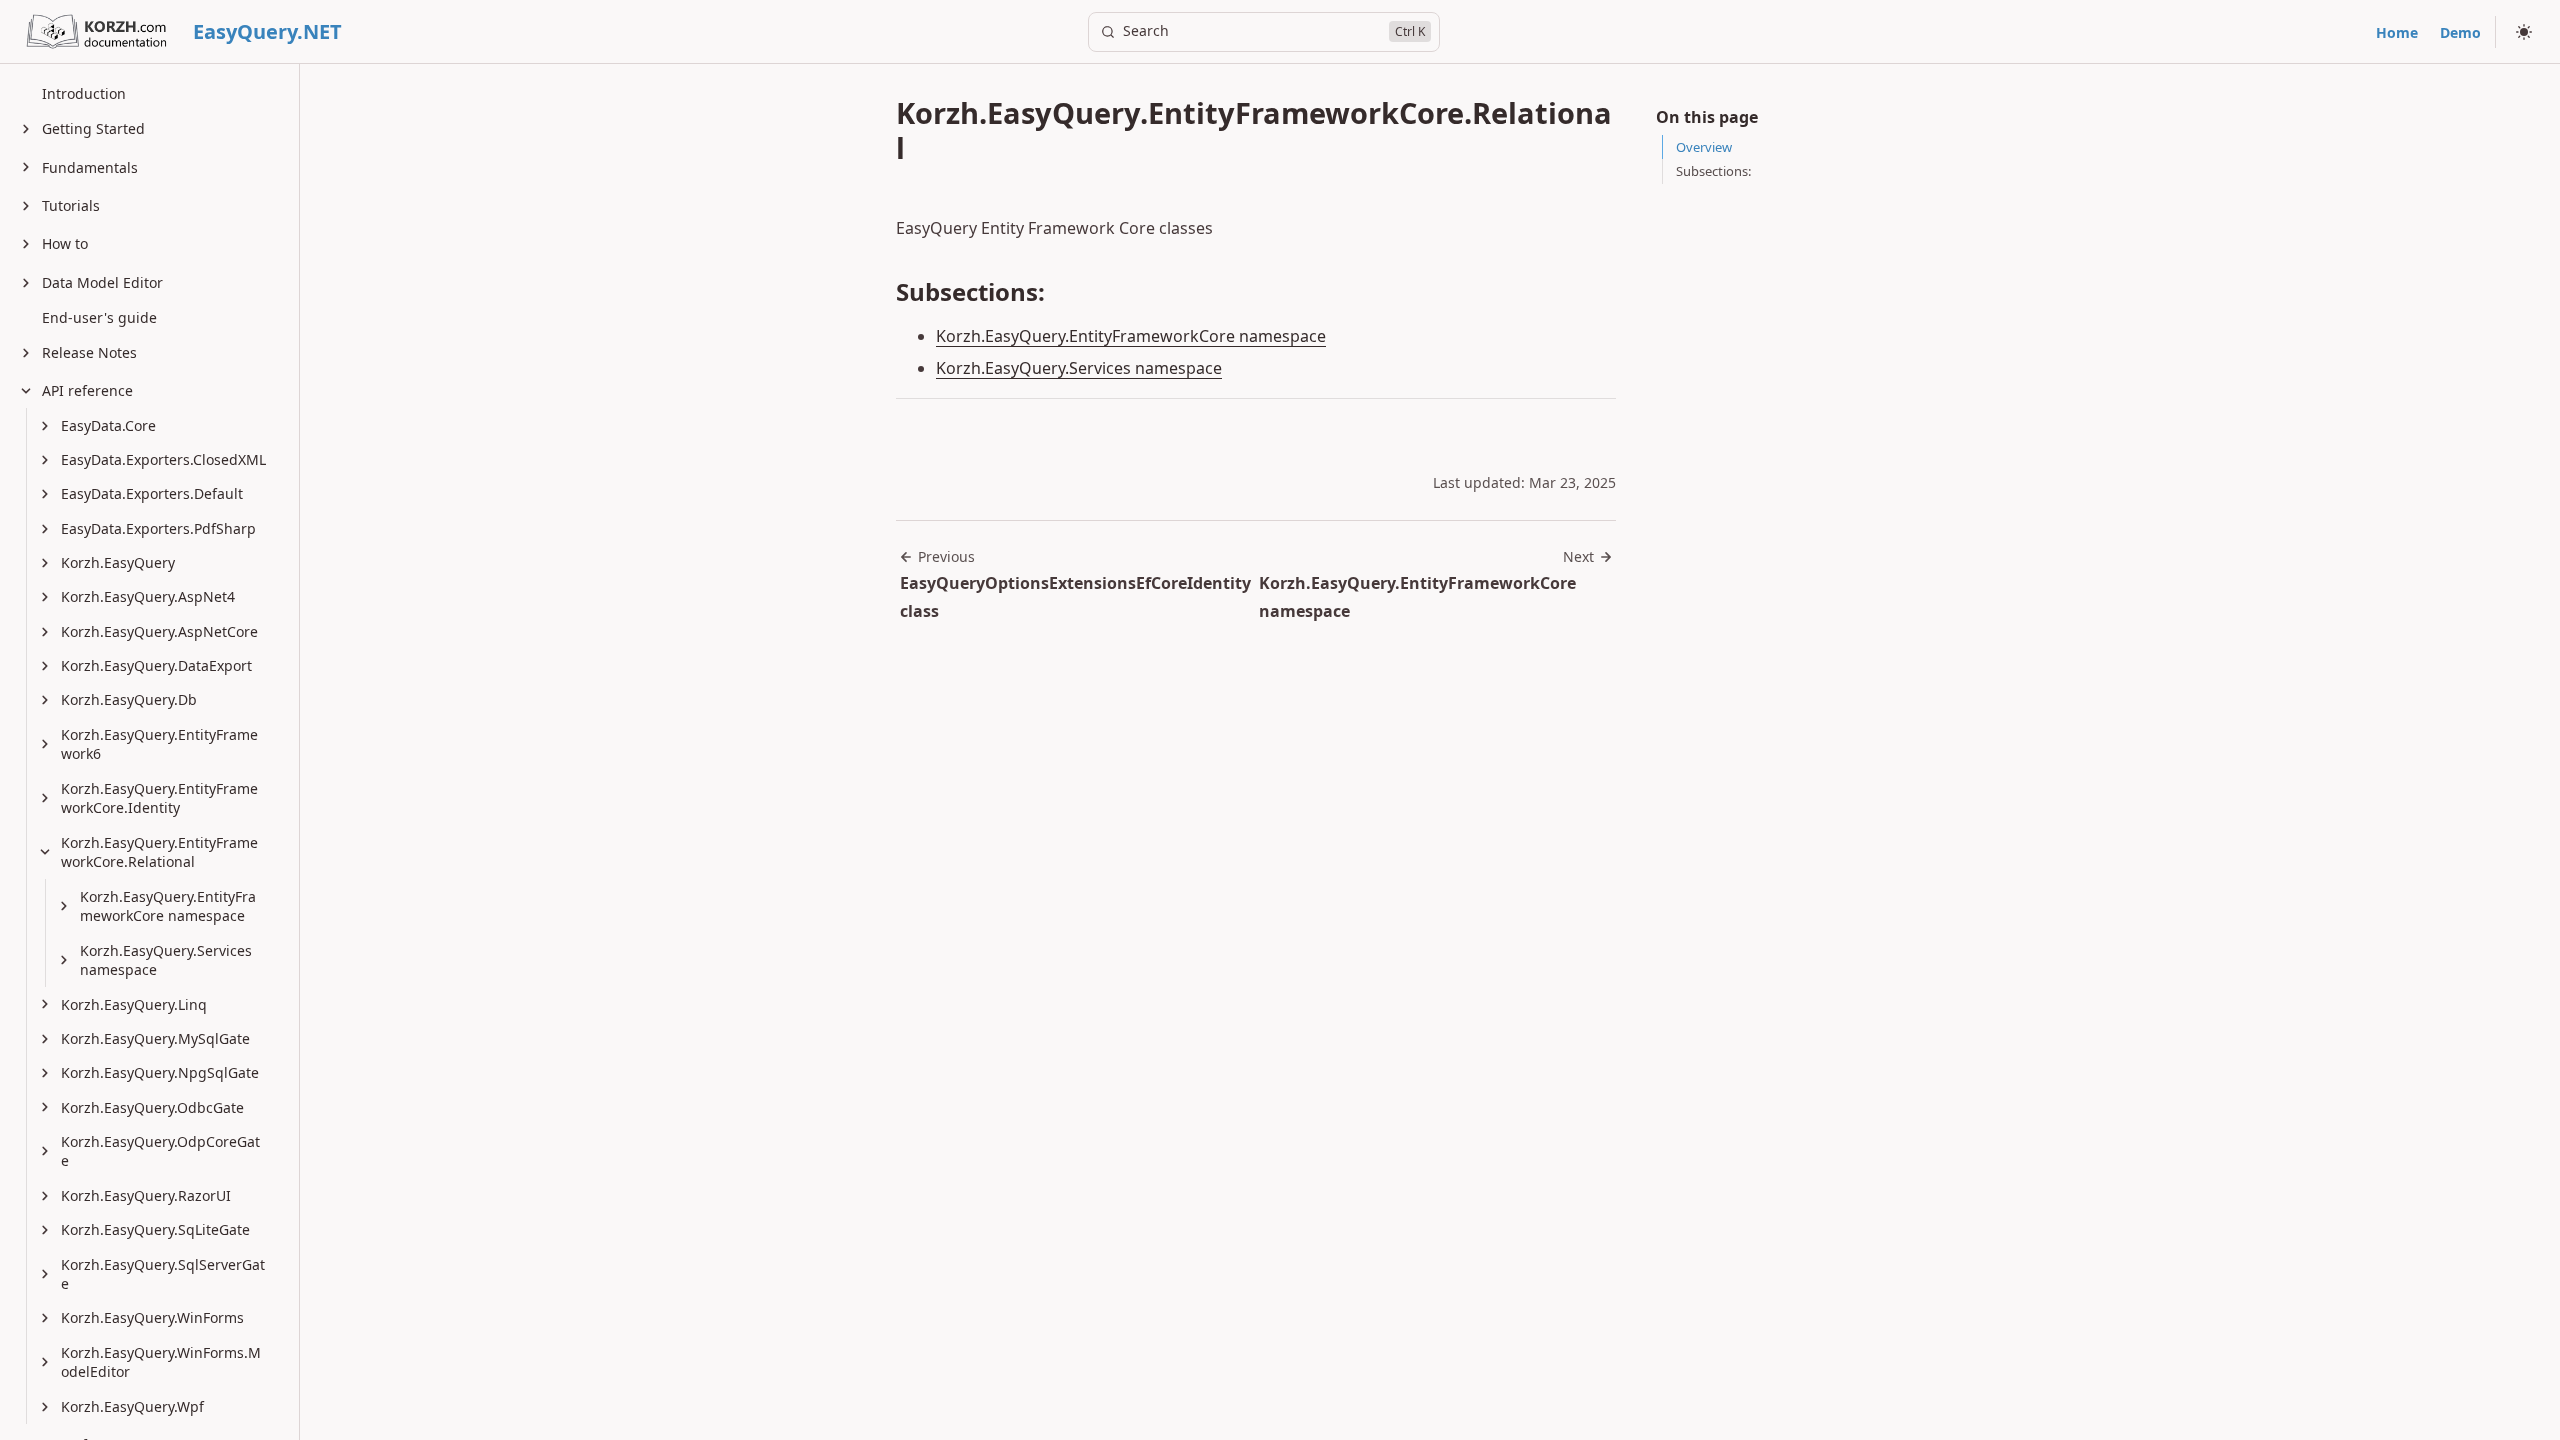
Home (2397, 32)
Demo (2460, 32)
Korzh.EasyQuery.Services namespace (1079, 368)
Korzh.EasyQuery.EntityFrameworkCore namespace (1131, 336)
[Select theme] (2524, 32)
